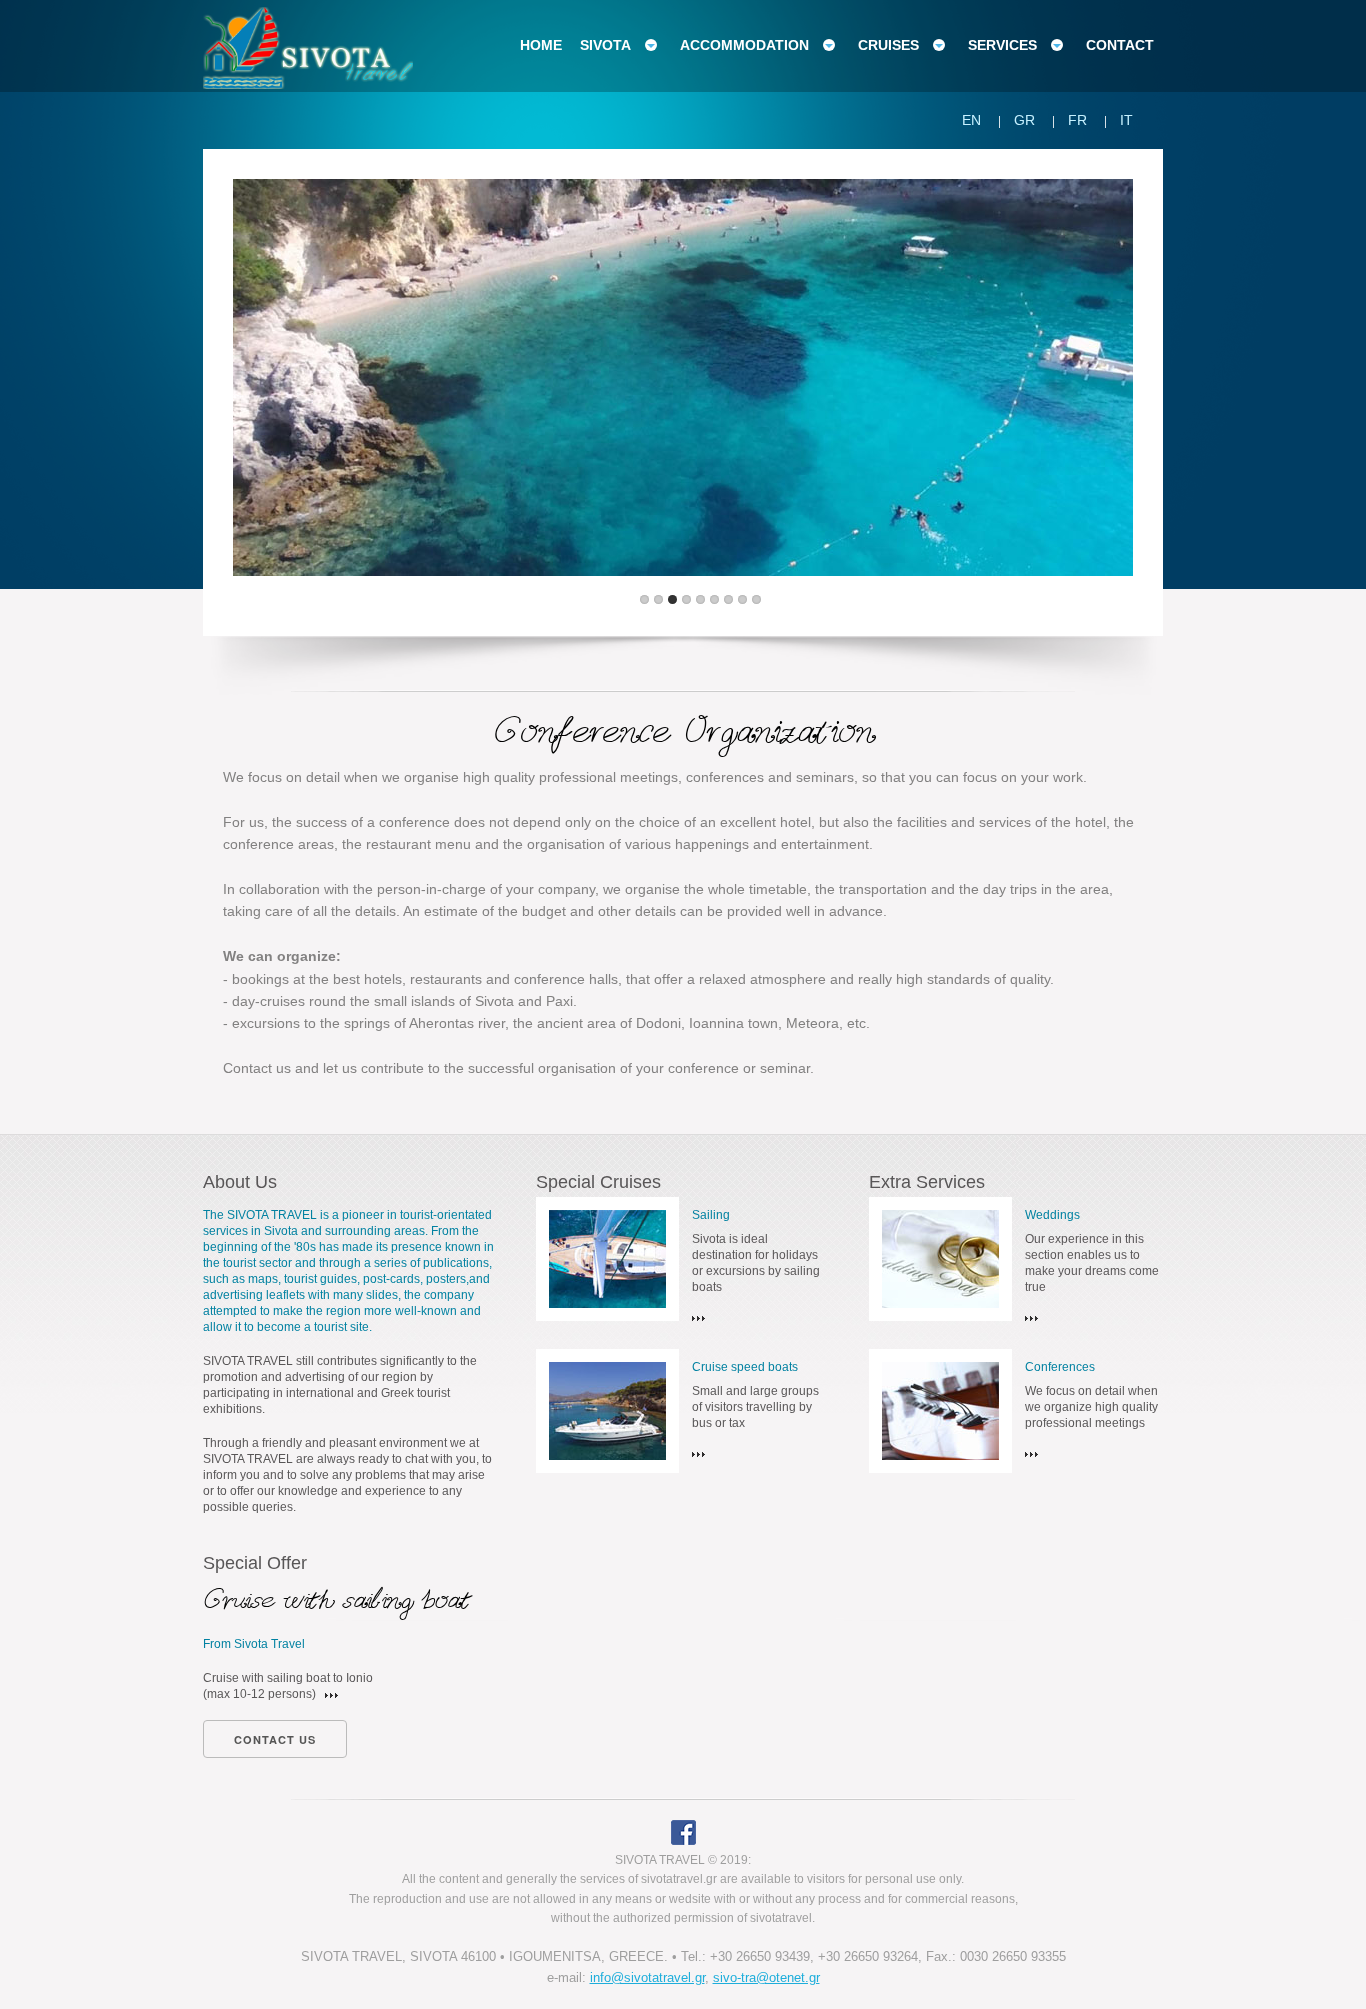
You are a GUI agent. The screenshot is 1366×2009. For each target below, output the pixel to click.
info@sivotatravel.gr (647, 1977)
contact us (275, 1739)
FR (1077, 120)
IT (1126, 120)
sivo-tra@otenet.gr (766, 1977)
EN (971, 120)
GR (1024, 120)
